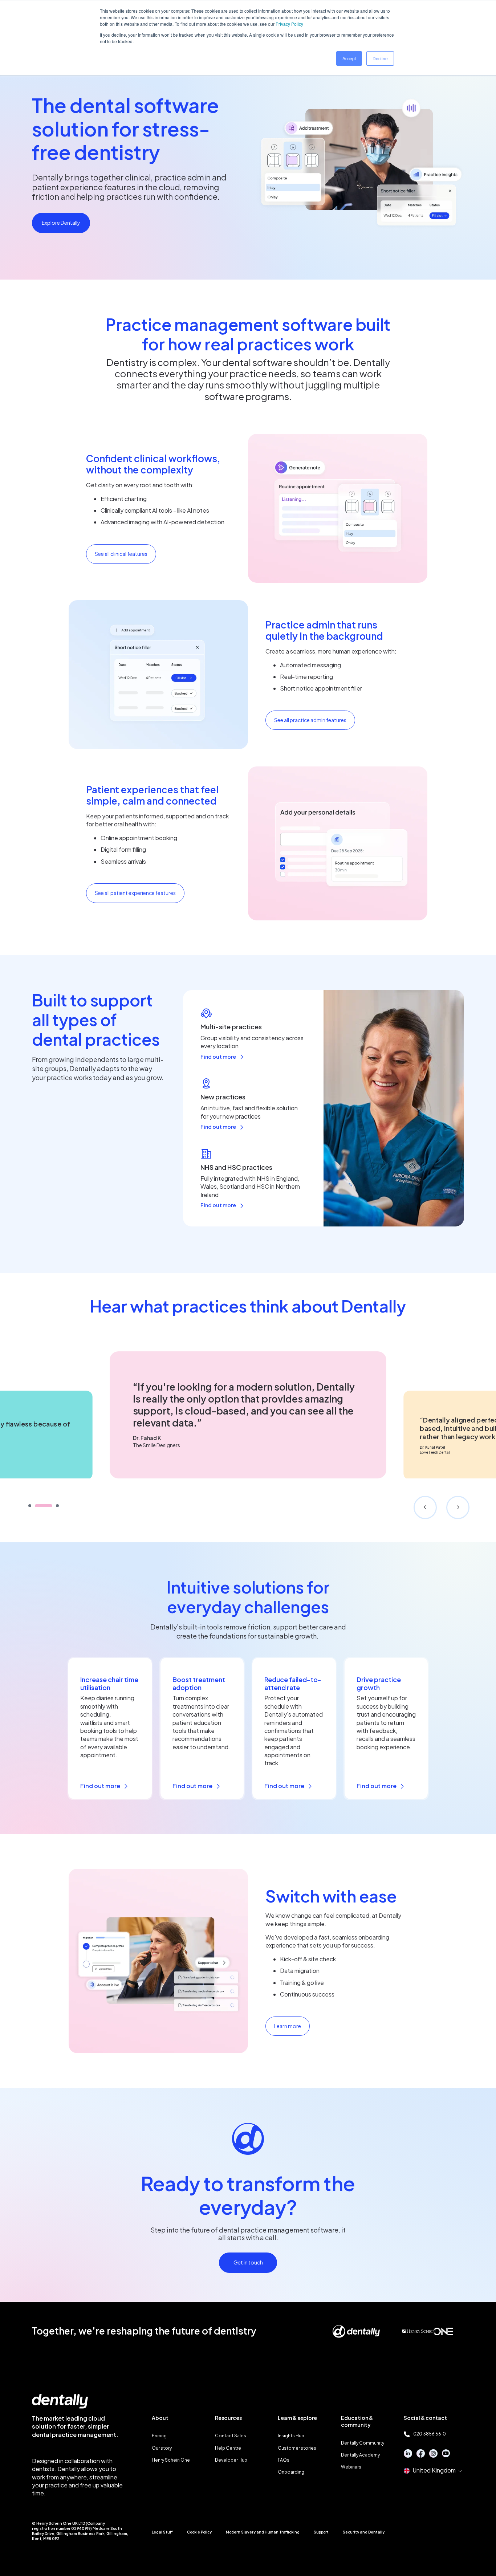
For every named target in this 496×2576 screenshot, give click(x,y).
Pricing (159, 2436)
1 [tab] (30, 1506)
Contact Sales (231, 2436)
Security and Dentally (364, 2532)
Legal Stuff (162, 2532)
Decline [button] (380, 58)
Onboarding (291, 2472)
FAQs (284, 2460)
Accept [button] (349, 58)
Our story (162, 2448)
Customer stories (297, 2448)
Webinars (351, 2467)
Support (321, 2532)
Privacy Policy (289, 24)
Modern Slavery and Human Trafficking (263, 2532)
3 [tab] (57, 1506)
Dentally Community (363, 2443)
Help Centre (228, 2448)
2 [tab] (44, 1506)
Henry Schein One (171, 2460)
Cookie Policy (199, 2532)
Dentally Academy (360, 2455)
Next (458, 1507)
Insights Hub (291, 2436)
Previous (425, 1507)
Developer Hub (231, 2460)
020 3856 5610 (430, 2434)
